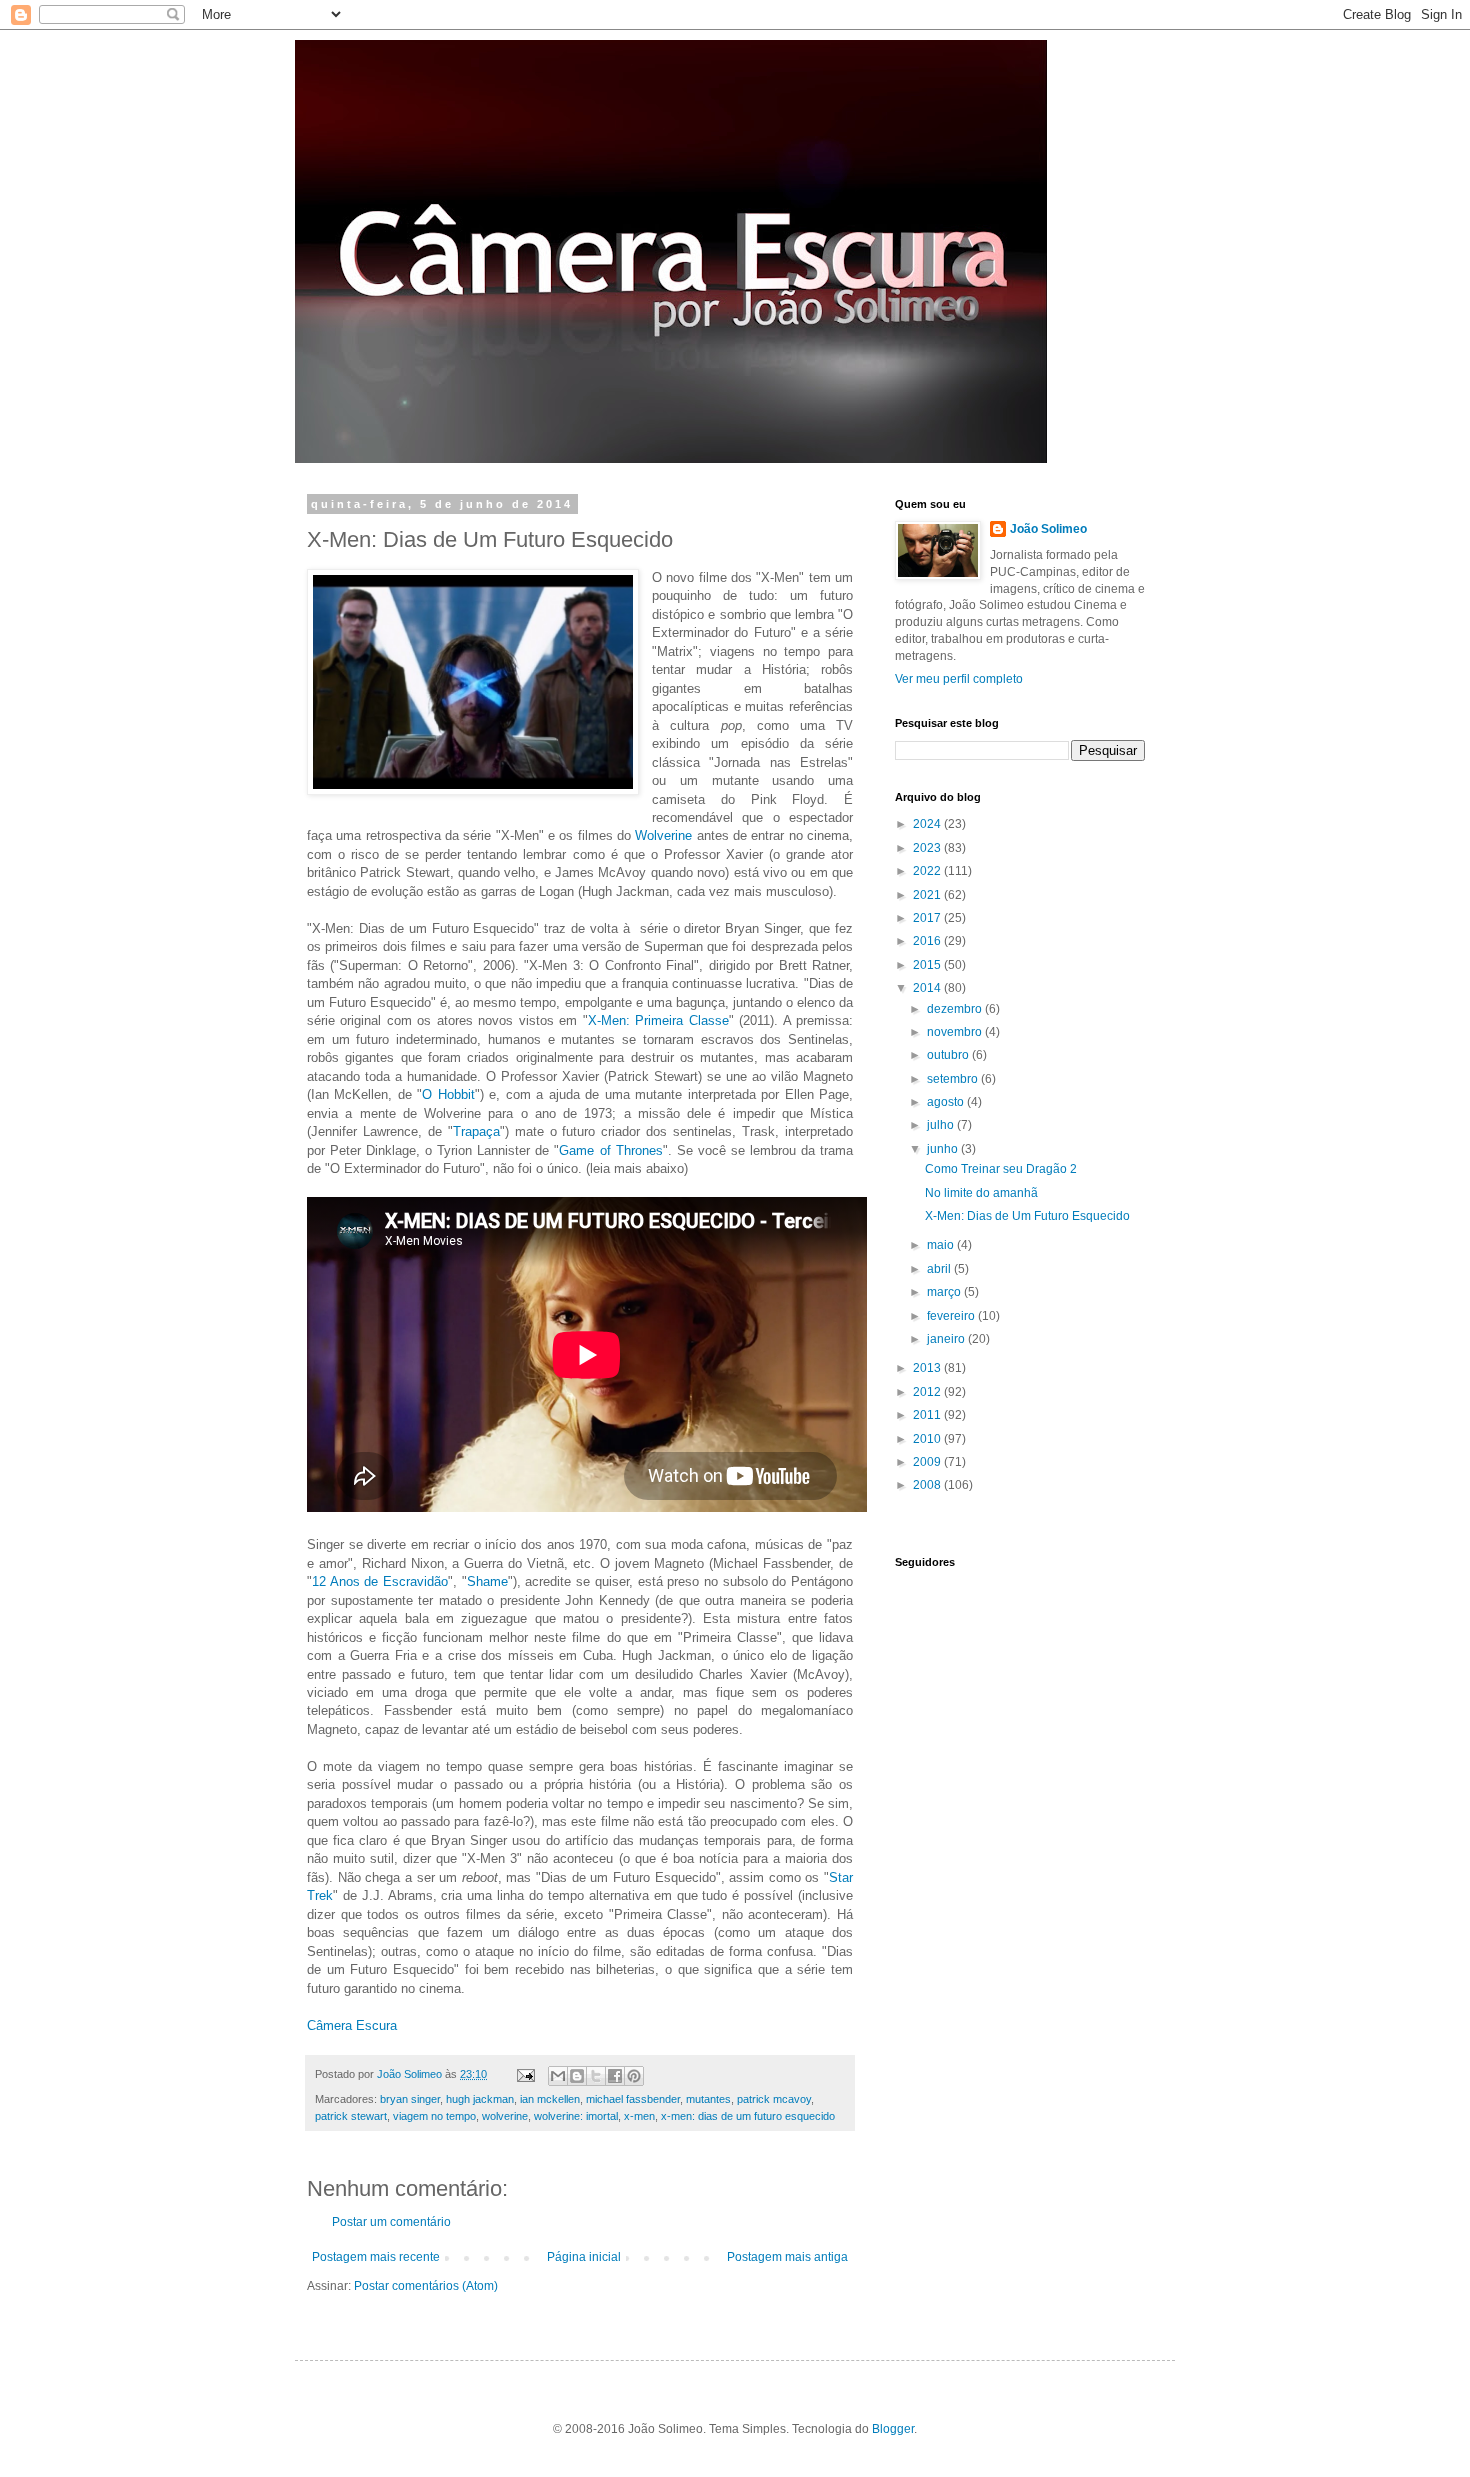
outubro (949, 1055)
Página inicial (584, 2257)
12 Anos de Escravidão (380, 1581)
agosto (947, 1102)
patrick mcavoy (774, 2099)
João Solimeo (1048, 529)
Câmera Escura (352, 2025)
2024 (928, 824)
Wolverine (663, 835)
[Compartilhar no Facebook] (615, 2076)
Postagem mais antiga (787, 2257)
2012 (928, 1392)
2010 (928, 1439)
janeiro (947, 1339)
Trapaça (476, 1131)
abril (940, 1269)
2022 (928, 871)
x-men (639, 2116)
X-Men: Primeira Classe (658, 1020)
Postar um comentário (391, 2222)
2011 (928, 1415)
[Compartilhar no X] (596, 2076)
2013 (928, 1368)
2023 (928, 848)
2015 (928, 965)
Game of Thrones (610, 1150)
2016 (928, 941)
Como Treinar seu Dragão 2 (1001, 1169)
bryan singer (410, 2099)
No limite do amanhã (981, 1193)
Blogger (893, 2429)
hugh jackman (480, 2099)
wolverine (505, 2116)
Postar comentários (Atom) (426, 2286)
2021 (928, 895)
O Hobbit (448, 1094)
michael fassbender (633, 2099)
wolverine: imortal (576, 2116)
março (945, 1292)
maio (942, 1245)
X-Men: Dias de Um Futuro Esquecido (1027, 1216)
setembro (954, 1079)
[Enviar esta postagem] (525, 2074)
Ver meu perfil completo (959, 679)
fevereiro (952, 1316)
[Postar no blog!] (577, 2076)
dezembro (956, 1009)
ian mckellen (550, 2099)
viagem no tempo (434, 2116)
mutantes (708, 2099)
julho (942, 1125)
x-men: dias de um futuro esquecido (748, 2116)
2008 (928, 1485)
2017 (928, 918)
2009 (928, 1462)
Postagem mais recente (376, 2257)
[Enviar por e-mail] (558, 2076)
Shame (487, 1581)
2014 (928, 988)
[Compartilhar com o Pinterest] (634, 2076)
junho (944, 1149)
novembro (956, 1032)
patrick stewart (351, 2116)
